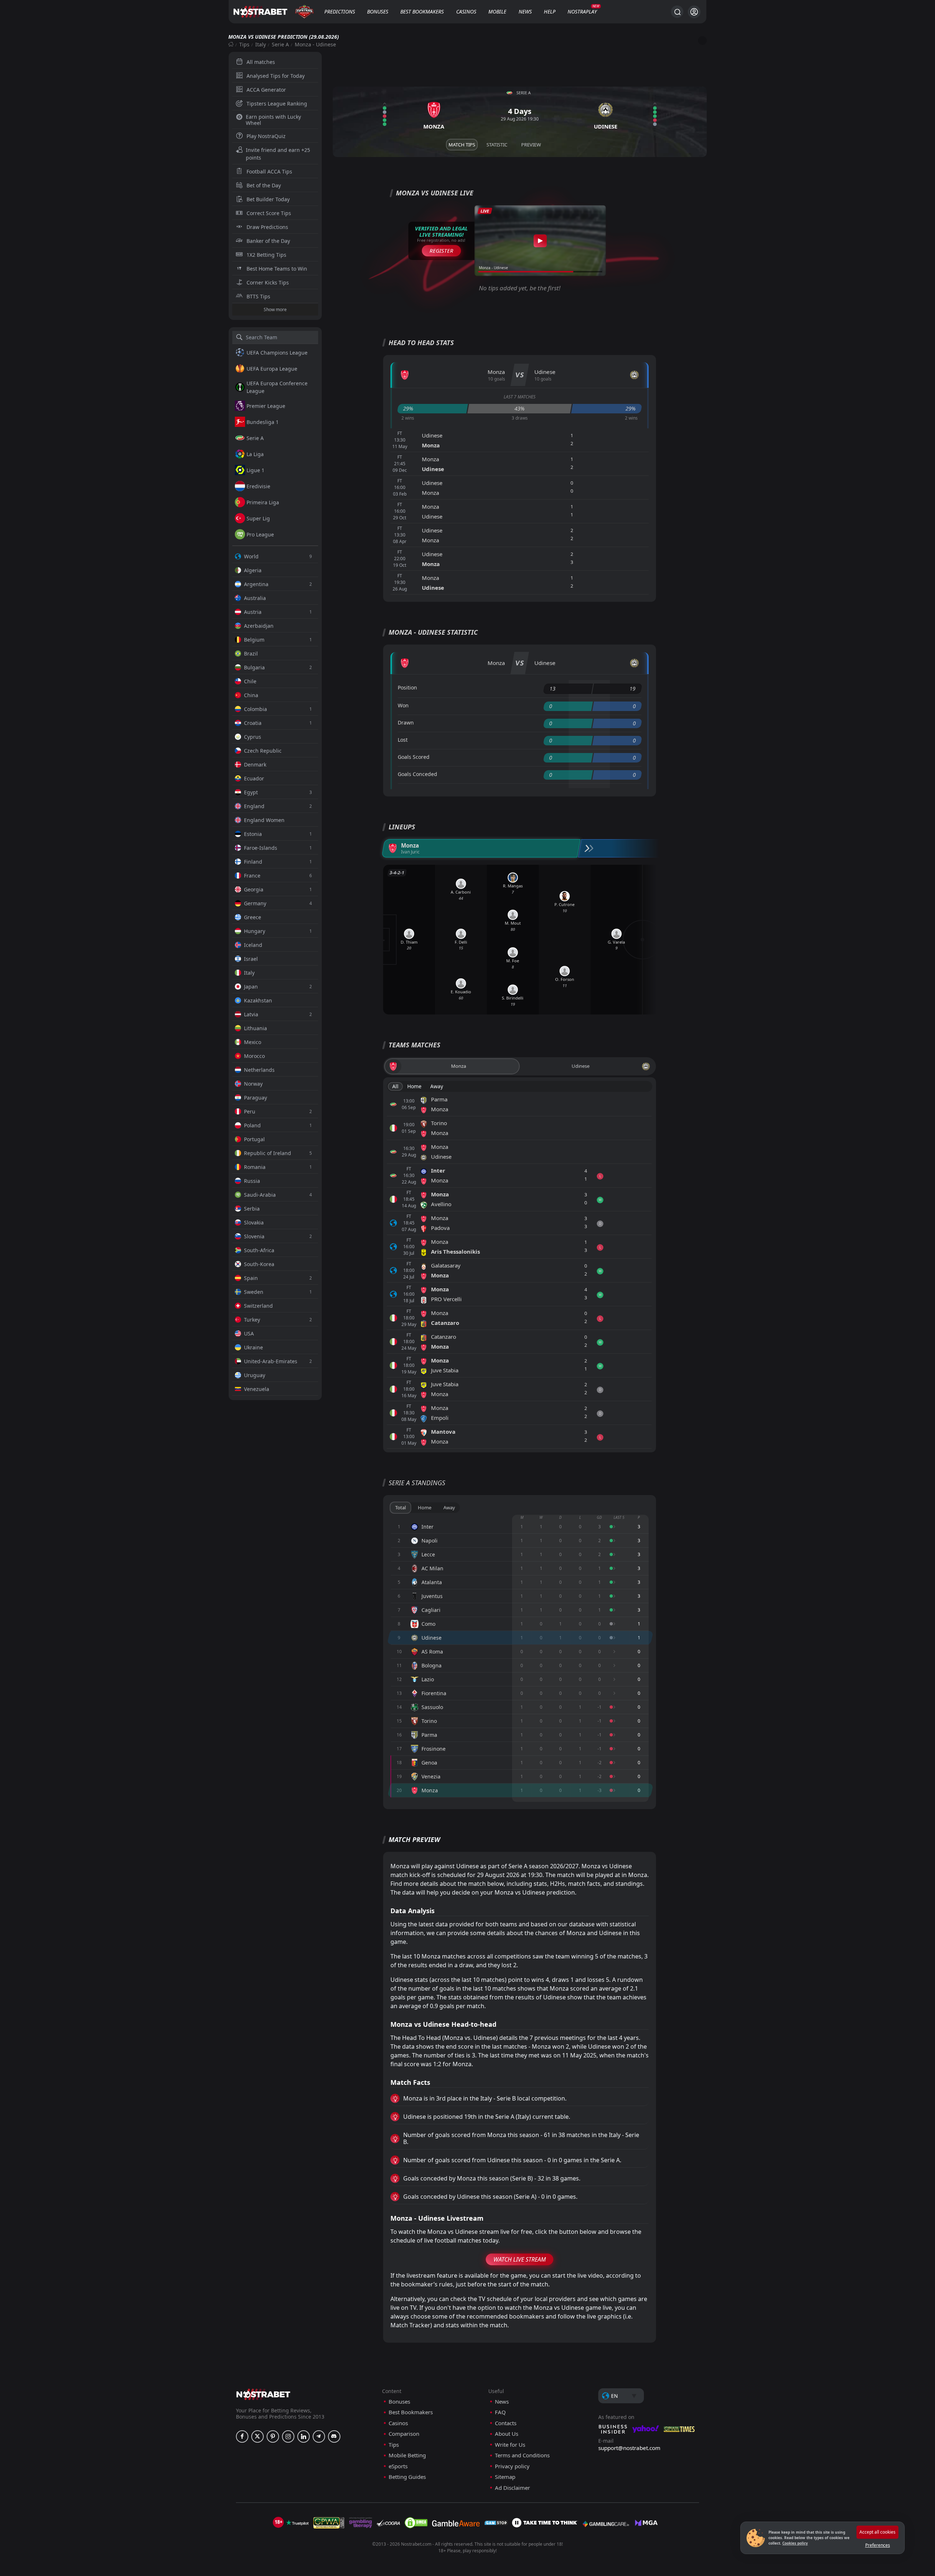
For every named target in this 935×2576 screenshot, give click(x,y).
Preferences (878, 2545)
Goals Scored (414, 757)
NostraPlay (582, 12)
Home (414, 1086)
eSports (398, 2466)
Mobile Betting (407, 2455)
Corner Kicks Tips (268, 282)
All (395, 1086)
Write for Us (510, 2445)
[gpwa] (329, 2523)
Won (403, 705)
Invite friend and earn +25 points (278, 154)
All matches (261, 62)
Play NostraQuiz (266, 136)
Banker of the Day (268, 241)
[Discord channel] (334, 2437)
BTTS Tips (258, 296)
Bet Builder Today (268, 199)
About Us (507, 2434)
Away (437, 1086)
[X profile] (257, 2437)
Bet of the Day (264, 185)
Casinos (466, 12)
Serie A (280, 44)
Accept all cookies (877, 2532)
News (525, 12)
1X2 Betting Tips (266, 255)
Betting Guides (407, 2477)
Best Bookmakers (422, 12)
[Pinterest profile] (273, 2437)
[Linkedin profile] (304, 2437)
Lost (403, 740)
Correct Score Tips (269, 213)
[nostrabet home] (263, 2394)
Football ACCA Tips (269, 171)
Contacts (506, 2423)
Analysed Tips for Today (276, 76)
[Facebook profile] (242, 2437)
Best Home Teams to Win (277, 269)
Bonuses (378, 12)
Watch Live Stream (520, 2259)
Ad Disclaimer (512, 2488)
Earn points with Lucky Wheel (273, 120)
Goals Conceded (417, 774)
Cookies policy (795, 2543)
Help (550, 12)
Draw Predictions (267, 227)
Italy (261, 44)
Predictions (340, 12)
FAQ (500, 2412)
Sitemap (505, 2477)
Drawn (406, 723)
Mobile (497, 12)
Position (407, 687)
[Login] (694, 12)
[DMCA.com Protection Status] (416, 2523)
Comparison (404, 2434)
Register (441, 251)
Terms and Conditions (522, 2455)
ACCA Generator (266, 90)
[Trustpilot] (297, 2523)
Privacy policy (512, 2466)
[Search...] (677, 12)
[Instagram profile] (288, 2437)
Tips (244, 44)
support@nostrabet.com (629, 2448)
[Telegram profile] (319, 2437)
